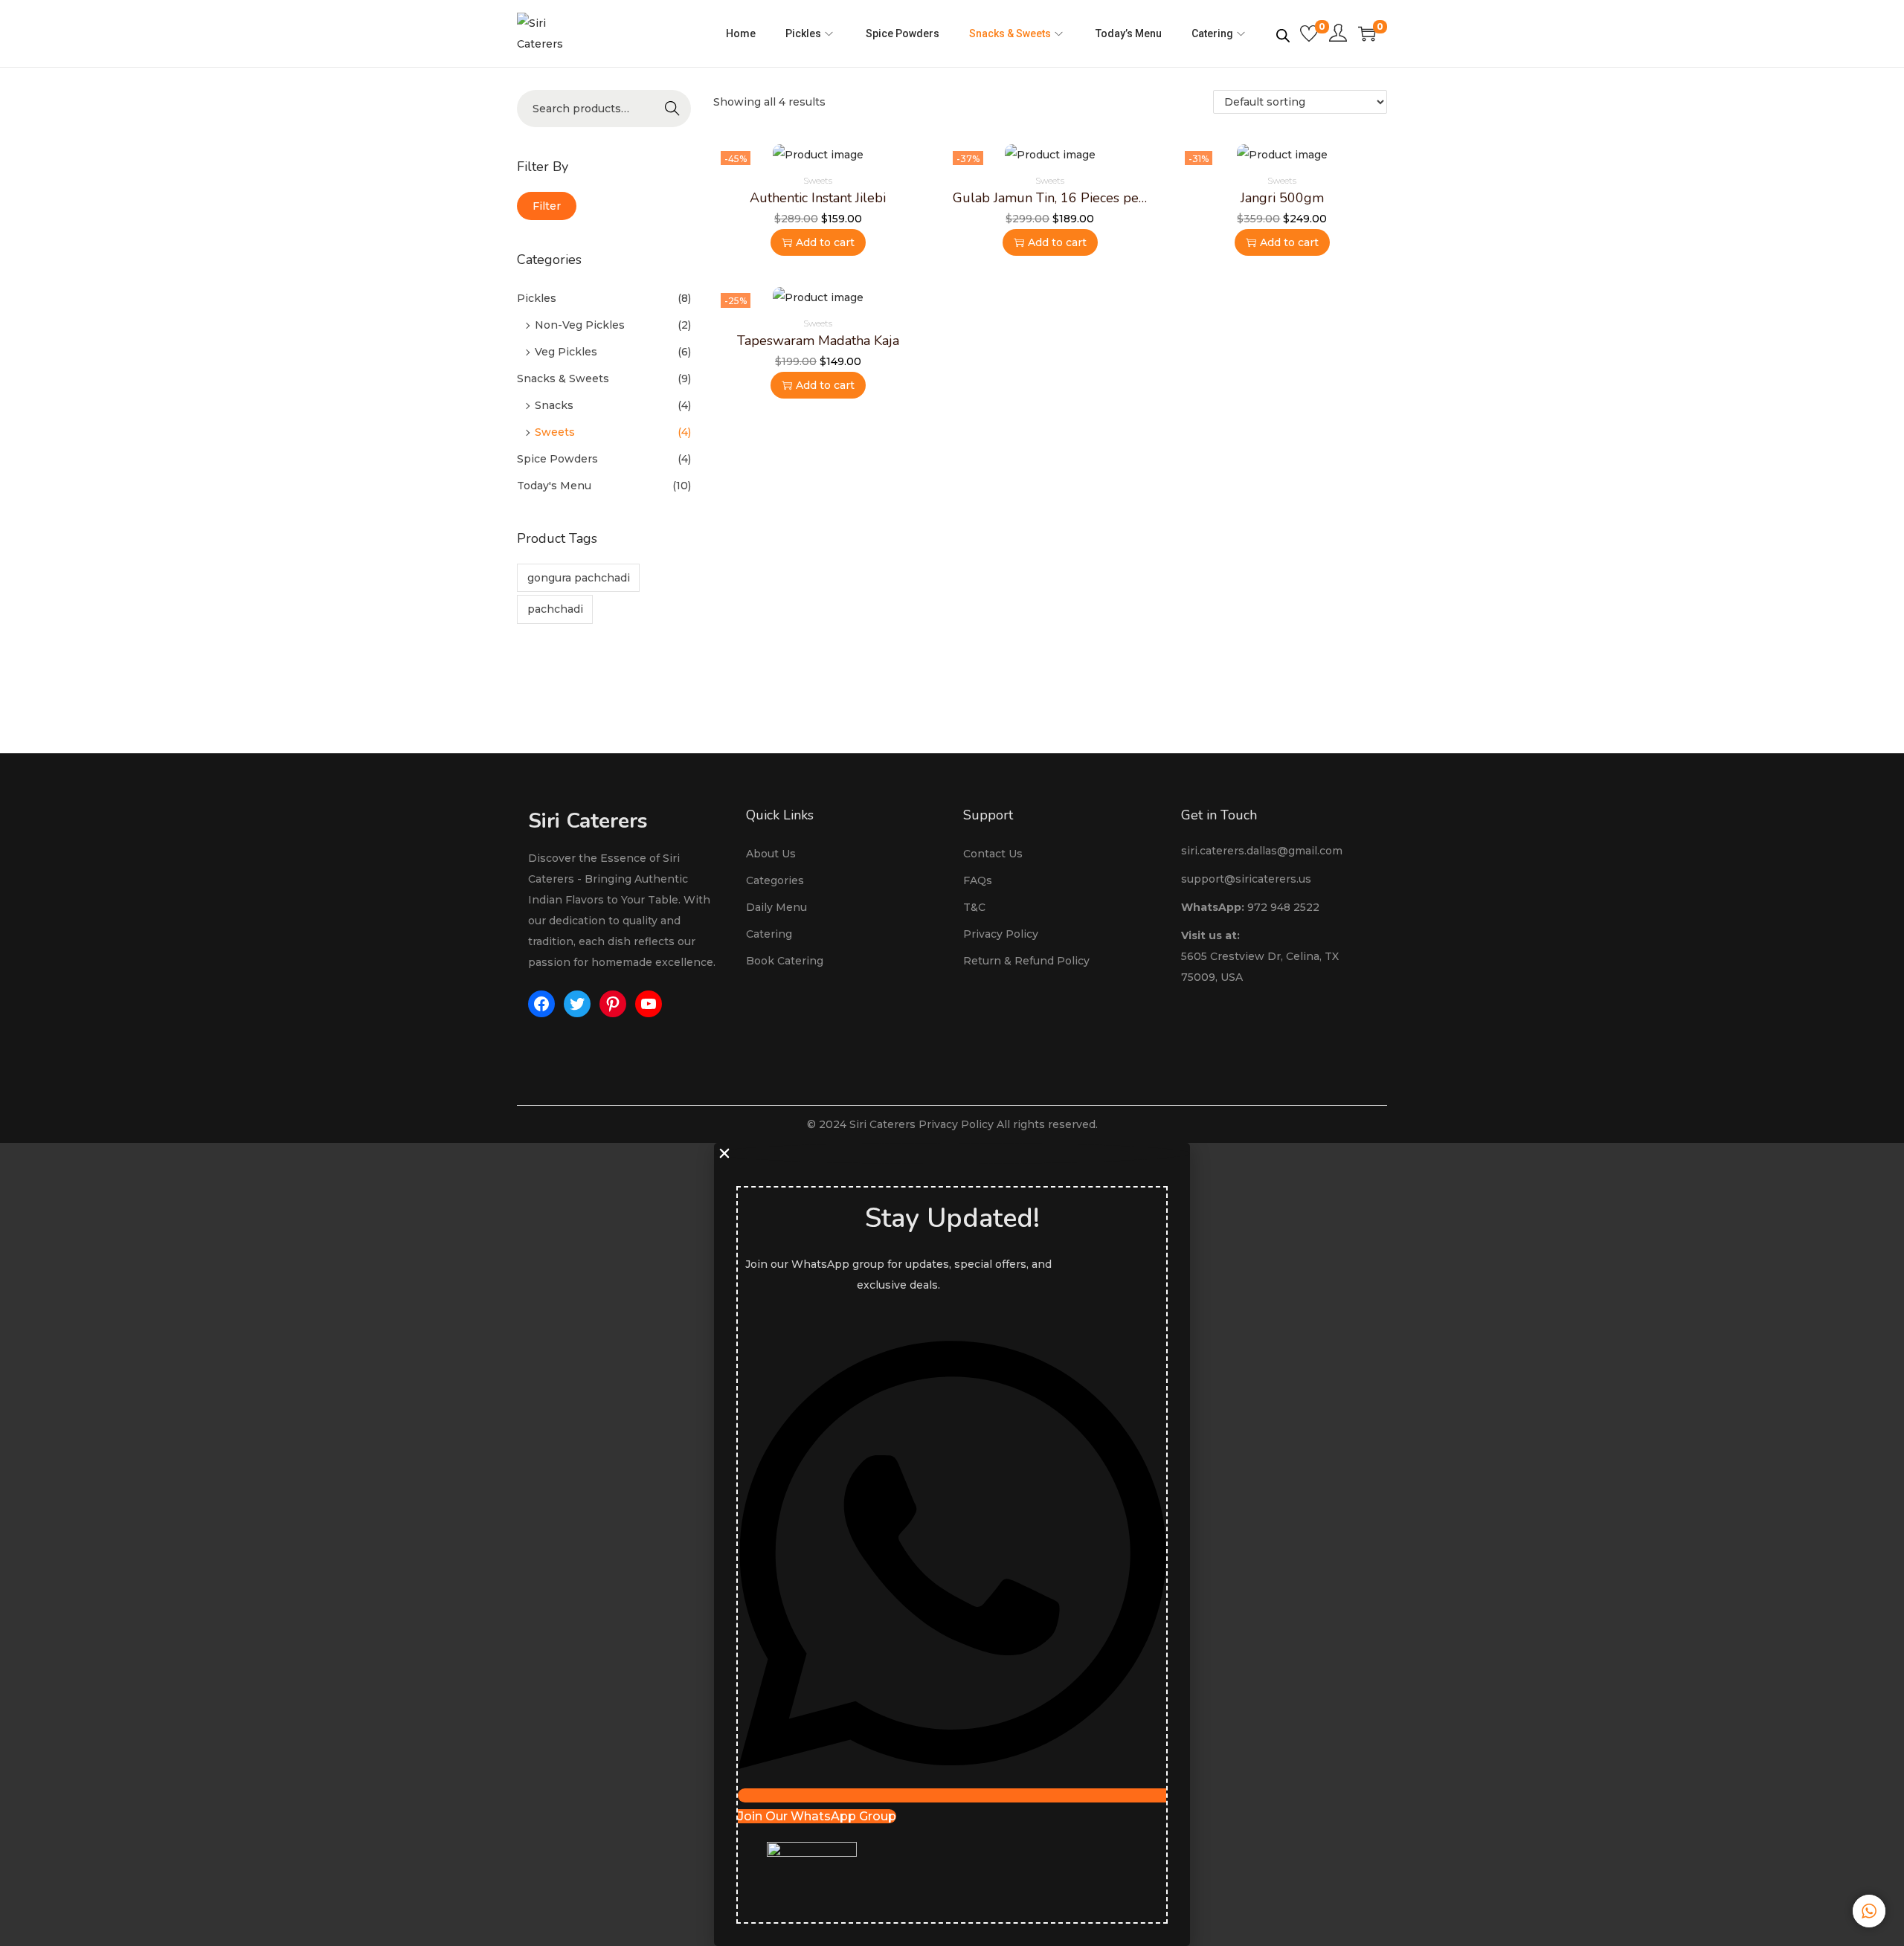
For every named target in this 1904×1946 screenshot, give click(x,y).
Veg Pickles (566, 352)
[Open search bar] (1283, 33)
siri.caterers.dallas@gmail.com (1262, 851)
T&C (974, 907)
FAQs (978, 880)
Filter (547, 206)
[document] (952, 1544)
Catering (769, 934)
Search (672, 109)
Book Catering (785, 961)
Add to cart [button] (825, 242)
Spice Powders (557, 459)
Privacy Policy (1001, 934)
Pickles (537, 298)
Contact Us (993, 854)
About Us (771, 854)
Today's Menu (554, 486)
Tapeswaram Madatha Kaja (818, 341)
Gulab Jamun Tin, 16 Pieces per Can (1062, 198)
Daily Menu (776, 907)
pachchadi (555, 609)
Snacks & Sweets (563, 378)
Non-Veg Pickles (580, 325)
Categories (775, 880)
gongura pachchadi (579, 578)
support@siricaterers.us (1246, 879)
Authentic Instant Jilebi (818, 198)
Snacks (554, 405)
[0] (1309, 33)
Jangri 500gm (1282, 198)
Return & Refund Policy (1026, 961)
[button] (952, 1153)
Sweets (555, 432)
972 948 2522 (1283, 907)
